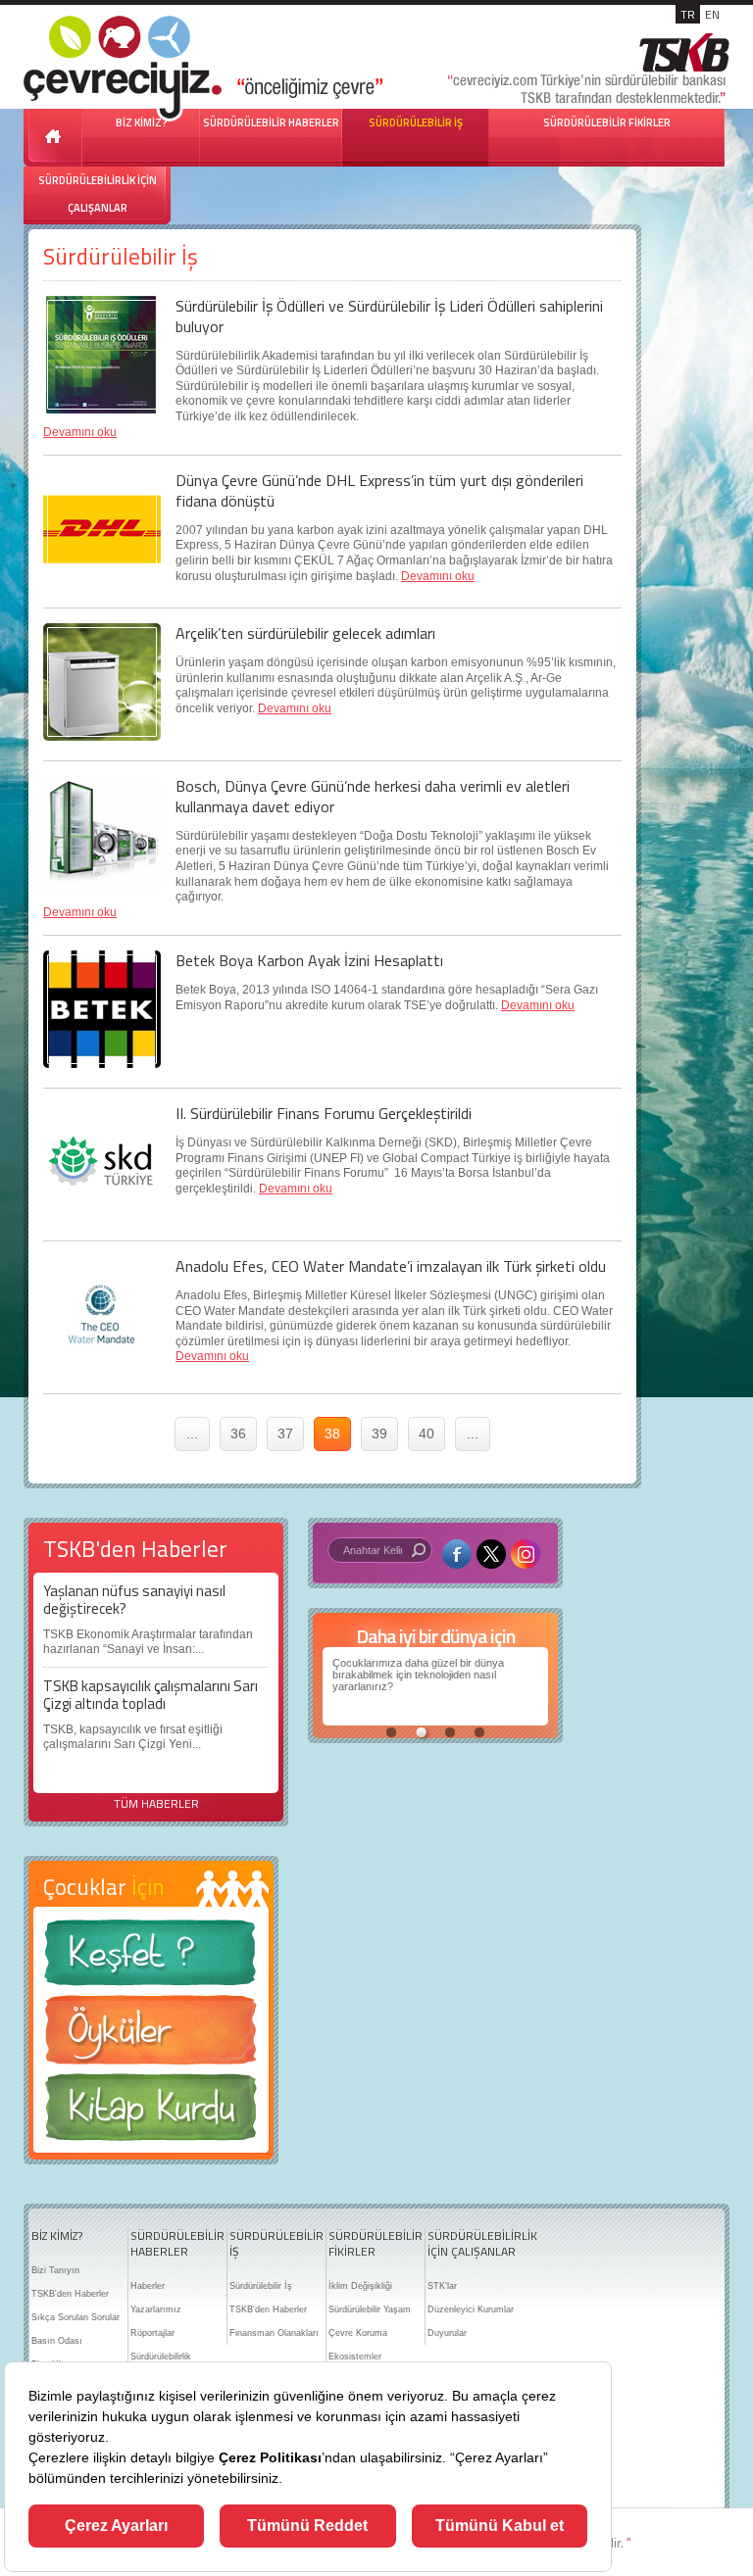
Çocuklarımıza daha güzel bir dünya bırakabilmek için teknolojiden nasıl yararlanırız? (418, 1675)
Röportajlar (152, 2333)
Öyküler (151, 2036)
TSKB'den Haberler (70, 2294)
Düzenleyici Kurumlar (471, 2309)
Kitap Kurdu (151, 2113)
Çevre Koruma (358, 2333)
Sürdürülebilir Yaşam (370, 2309)
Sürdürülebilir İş (261, 2286)
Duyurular (447, 2333)
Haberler (148, 2286)
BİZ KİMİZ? (57, 2236)
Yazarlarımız (156, 2309)
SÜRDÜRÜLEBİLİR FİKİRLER (607, 122)
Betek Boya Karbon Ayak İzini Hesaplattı (309, 960)
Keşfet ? (151, 1958)
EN (712, 14)
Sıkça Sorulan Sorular (75, 2317)
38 (332, 1434)
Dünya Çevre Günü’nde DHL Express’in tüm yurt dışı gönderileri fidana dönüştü (379, 490)
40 (427, 1434)
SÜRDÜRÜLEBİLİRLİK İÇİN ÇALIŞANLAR (98, 194)
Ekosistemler (355, 2357)
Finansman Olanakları (274, 2333)
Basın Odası (57, 2341)
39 (379, 1434)
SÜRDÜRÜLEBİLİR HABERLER (271, 122)
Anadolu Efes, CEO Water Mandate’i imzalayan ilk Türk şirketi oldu (391, 1266)
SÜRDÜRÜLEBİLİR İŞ (416, 122)
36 (238, 1434)
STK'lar (442, 2286)
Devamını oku (80, 432)
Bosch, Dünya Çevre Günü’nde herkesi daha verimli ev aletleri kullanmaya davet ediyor (373, 796)
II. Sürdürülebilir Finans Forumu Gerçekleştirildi (324, 1113)
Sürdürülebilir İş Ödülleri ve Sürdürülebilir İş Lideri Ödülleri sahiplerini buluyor (389, 316)
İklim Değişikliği (360, 2286)
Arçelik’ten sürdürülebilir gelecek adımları (305, 633)
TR (688, 14)
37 (285, 1434)
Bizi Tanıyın (55, 2270)
